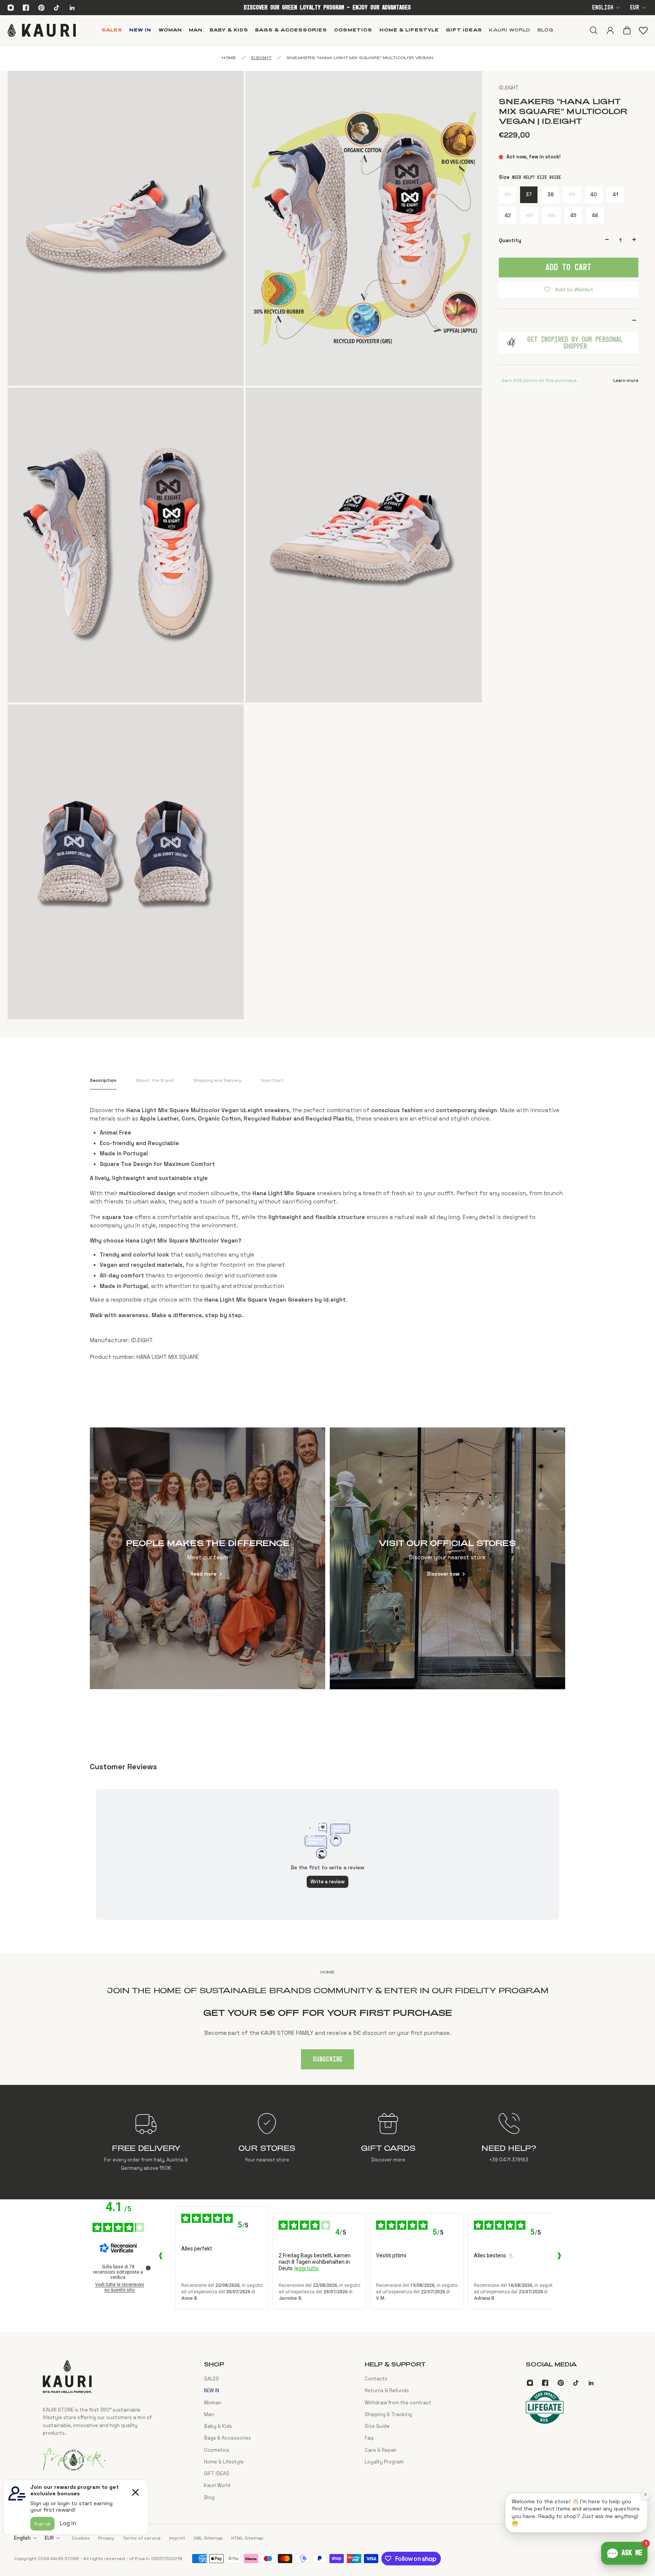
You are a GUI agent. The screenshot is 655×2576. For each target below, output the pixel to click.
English (603, 8)
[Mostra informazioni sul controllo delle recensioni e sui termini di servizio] (148, 2268)
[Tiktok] (56, 8)
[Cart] (627, 30)
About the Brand (155, 1080)
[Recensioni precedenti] (161, 2258)
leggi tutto (307, 2268)
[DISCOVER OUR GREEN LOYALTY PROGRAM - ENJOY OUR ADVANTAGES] (327, 8)
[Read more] (208, 1558)
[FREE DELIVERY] (146, 2142)
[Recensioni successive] (559, 2258)
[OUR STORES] (267, 2142)
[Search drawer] (593, 30)
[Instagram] (11, 8)
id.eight (261, 58)
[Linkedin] (72, 8)
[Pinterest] (41, 8)
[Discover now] (448, 1558)
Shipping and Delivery (217, 1080)
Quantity (510, 240)
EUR (635, 8)
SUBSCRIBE (328, 2060)
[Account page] (610, 30)
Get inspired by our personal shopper (575, 343)
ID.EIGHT (509, 88)
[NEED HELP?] (509, 2142)
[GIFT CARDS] (388, 2142)
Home (229, 58)
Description (103, 1080)
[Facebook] (26, 8)
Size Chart (272, 1080)
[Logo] (42, 30)
